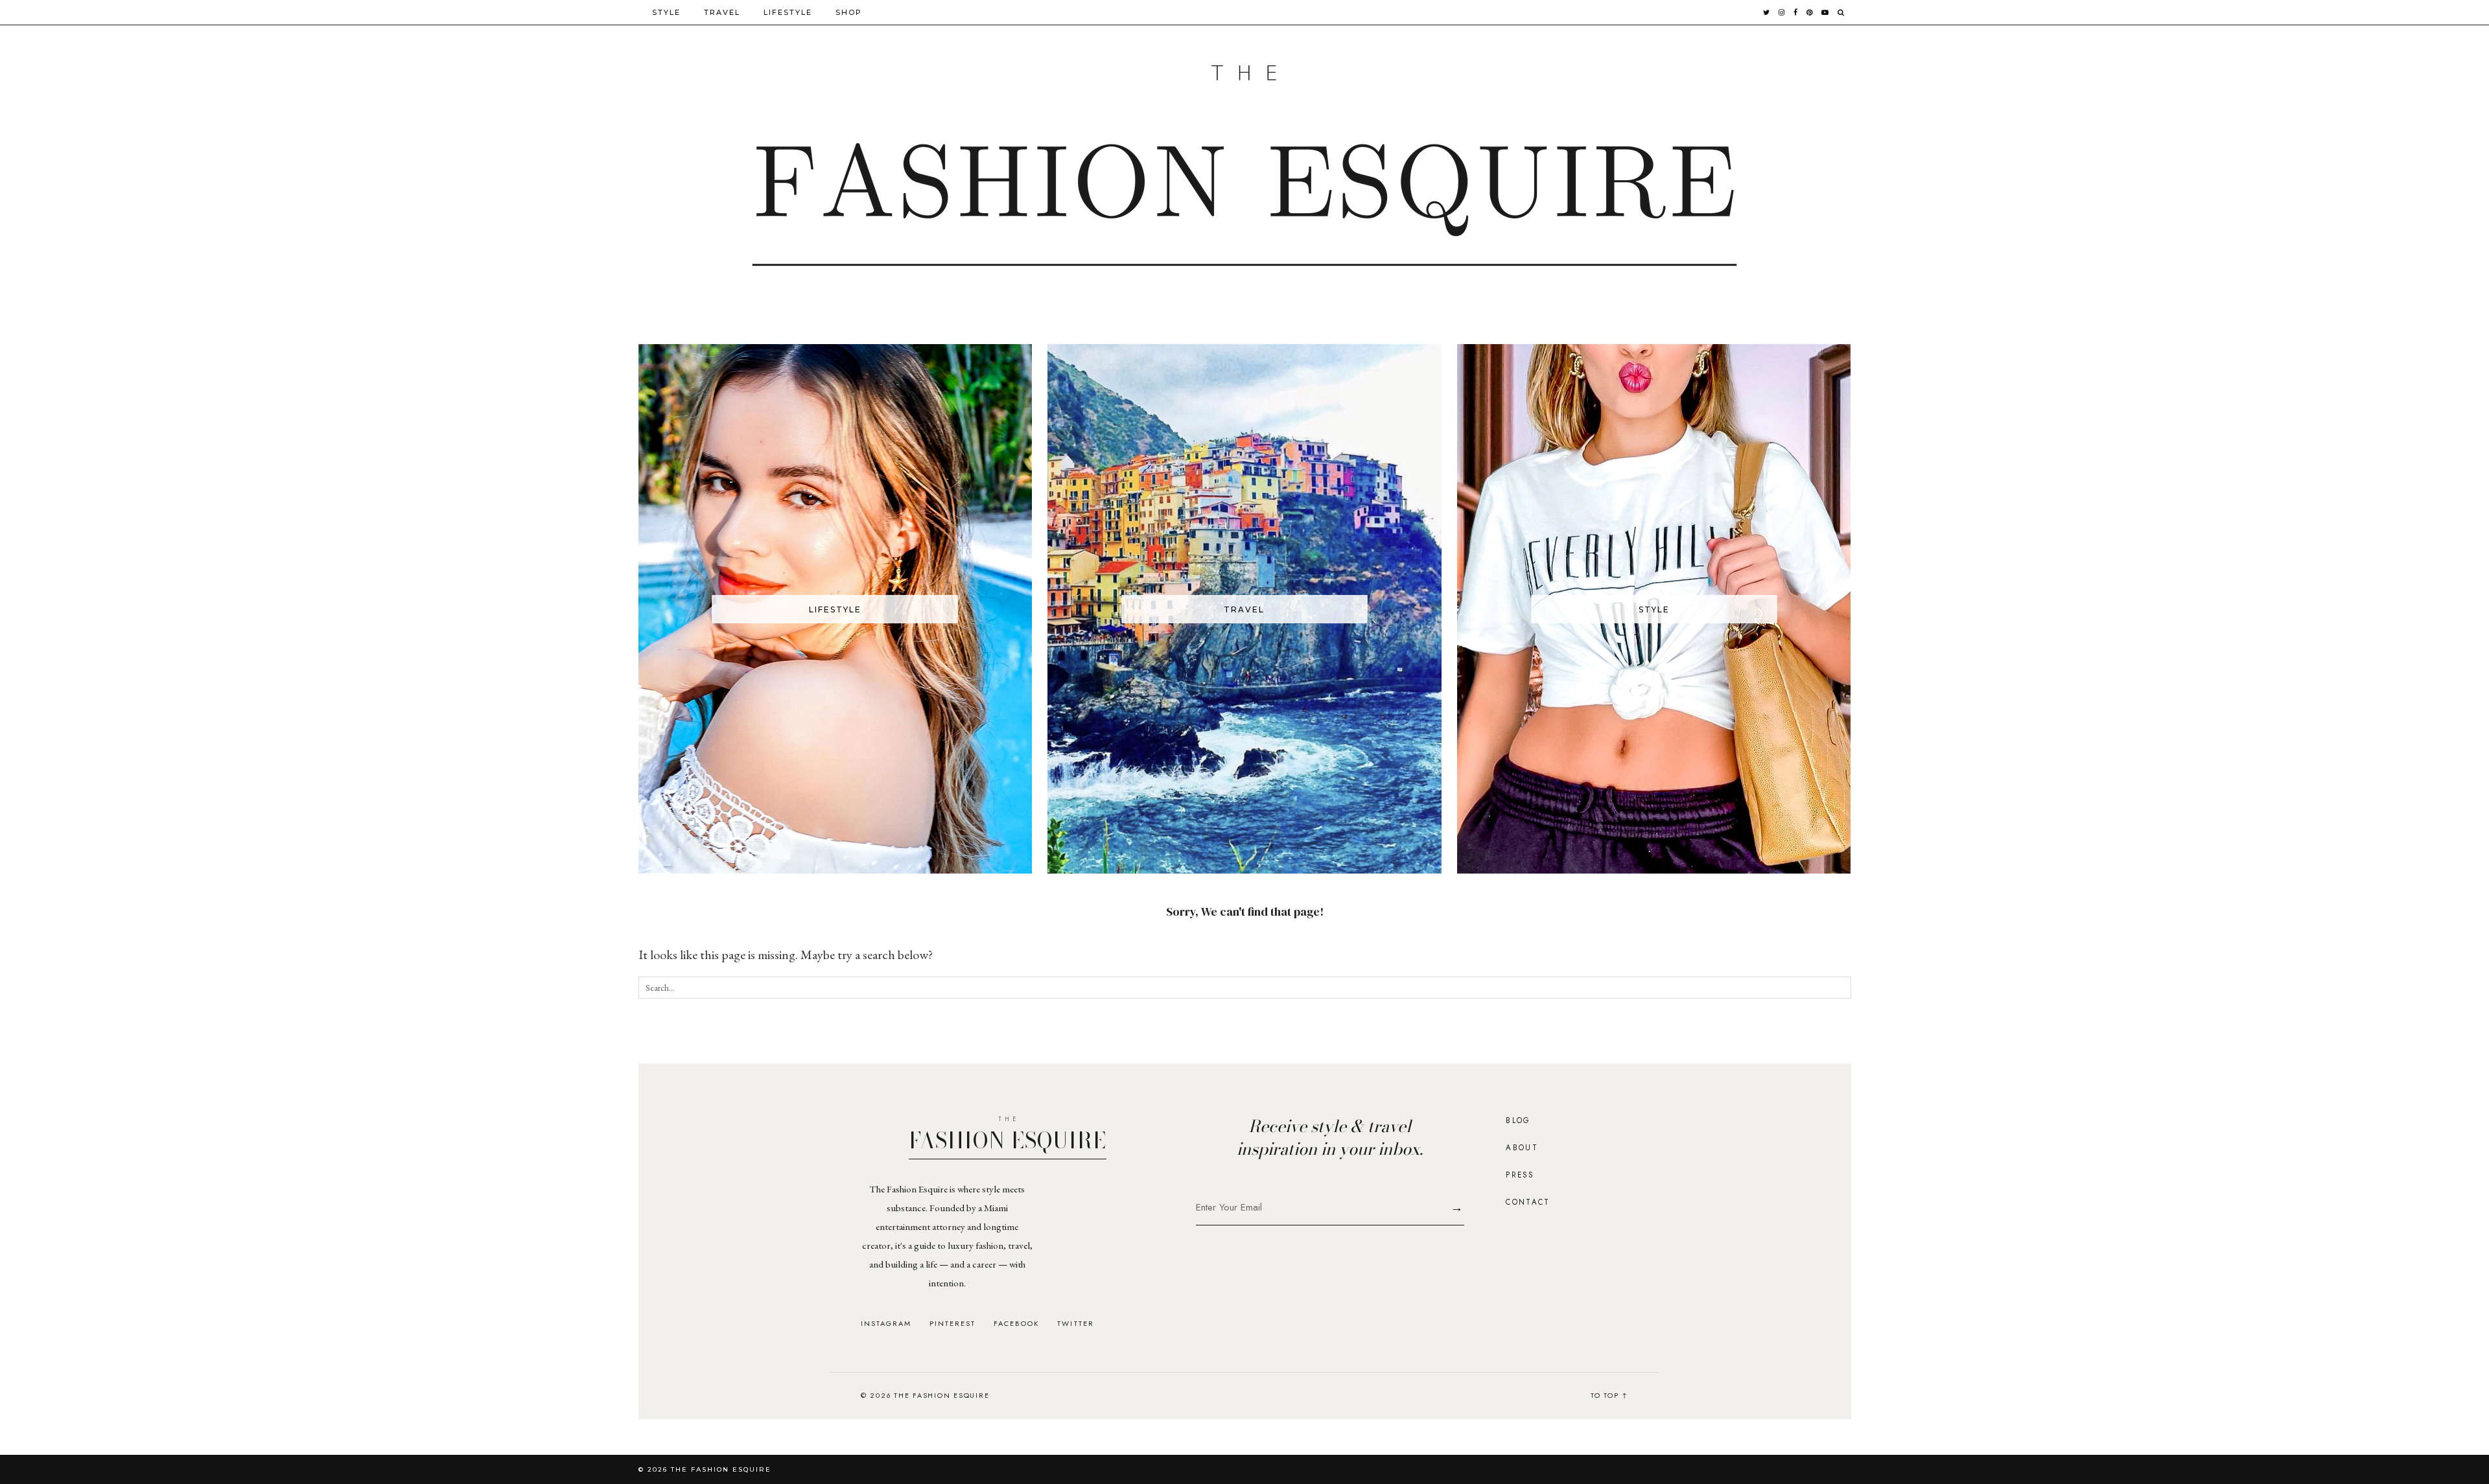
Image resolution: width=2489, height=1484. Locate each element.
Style (666, 12)
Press (1520, 1175)
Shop (849, 12)
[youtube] (1826, 12)
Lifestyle (788, 12)
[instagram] (1782, 12)
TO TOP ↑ (1609, 1395)
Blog (1518, 1120)
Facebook (1016, 1324)
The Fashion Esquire (721, 1469)
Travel (722, 12)
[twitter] (1767, 12)
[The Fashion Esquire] (1245, 166)
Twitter (1075, 1324)
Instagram (886, 1324)
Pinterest (952, 1324)
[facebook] (1796, 12)
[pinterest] (1810, 12)
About (1522, 1148)
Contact (1528, 1202)
